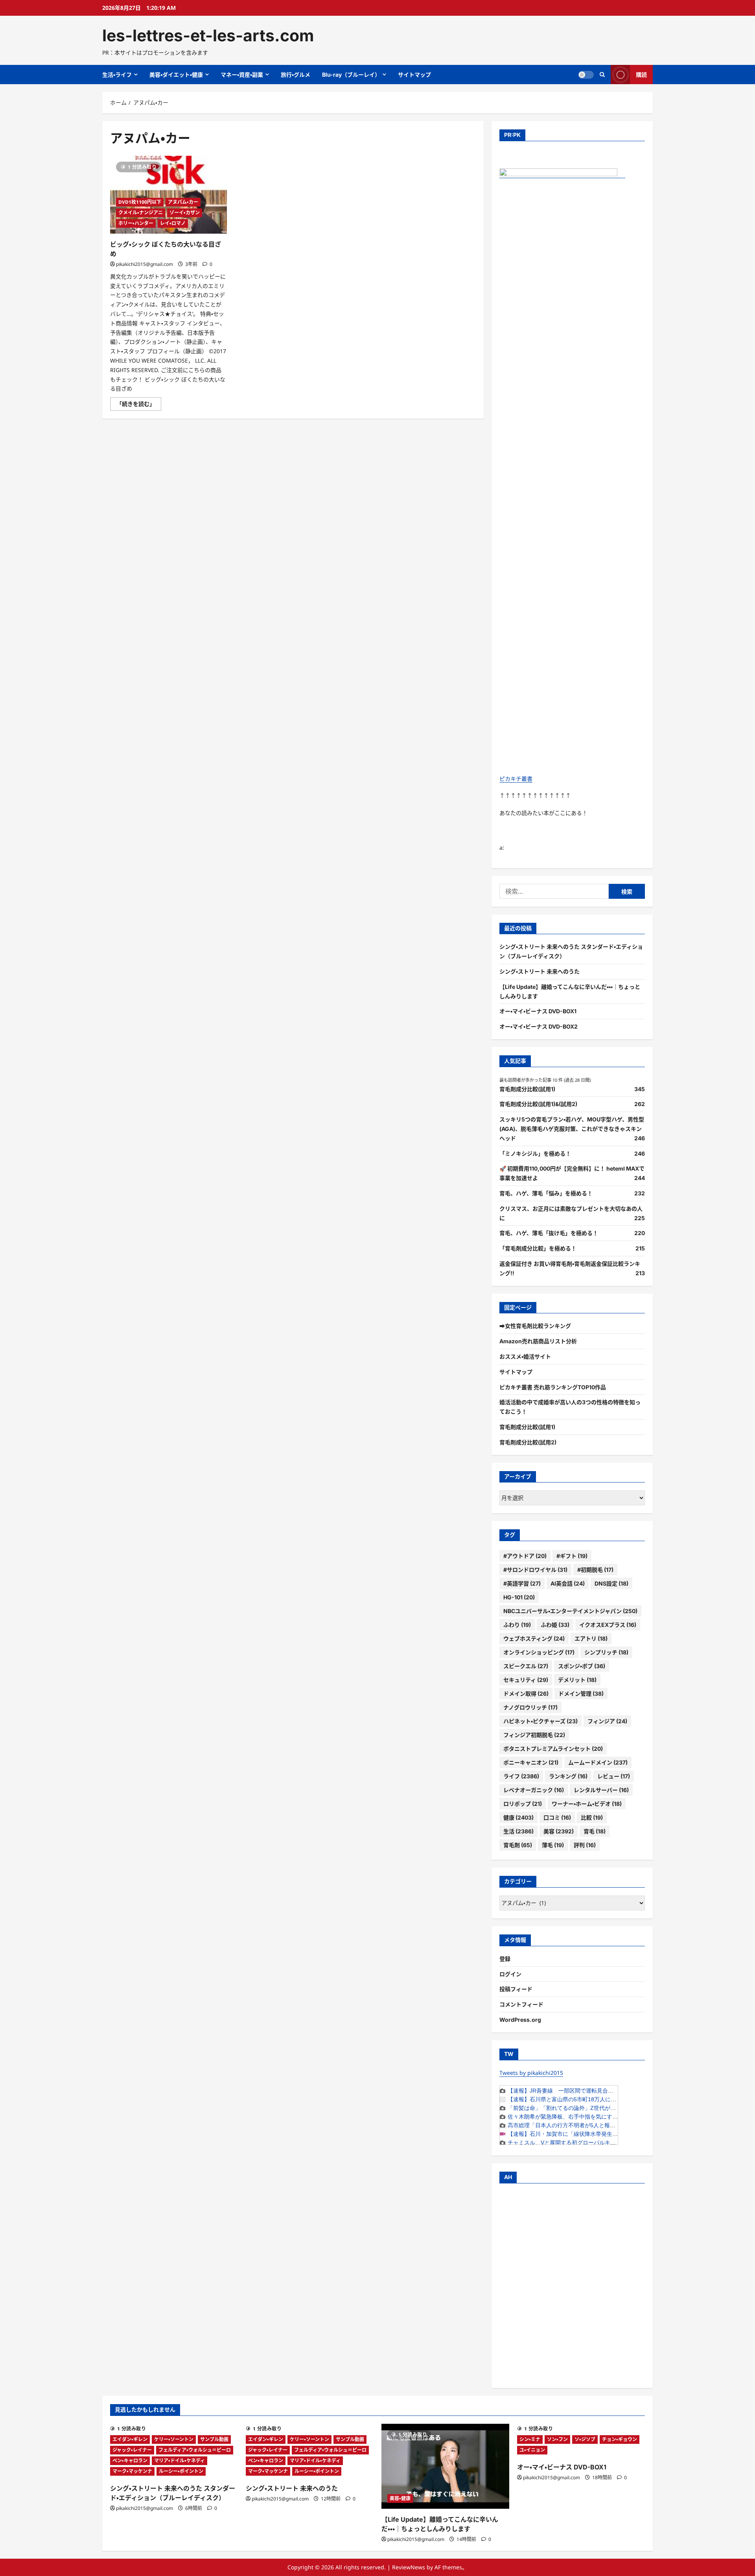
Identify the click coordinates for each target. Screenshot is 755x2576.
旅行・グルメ (296, 75)
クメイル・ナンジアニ (141, 213)
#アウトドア (525, 1556)
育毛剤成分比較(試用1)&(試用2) (538, 1104)
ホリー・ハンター (136, 223)
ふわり (517, 1625)
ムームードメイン (598, 1762)
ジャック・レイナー (132, 2450)
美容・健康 (400, 2498)
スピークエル (526, 1666)
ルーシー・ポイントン (181, 2471)
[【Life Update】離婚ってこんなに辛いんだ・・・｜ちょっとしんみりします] (445, 2466)
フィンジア (607, 1721)
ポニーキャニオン (531, 1762)
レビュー (614, 1776)
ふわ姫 (555, 1625)
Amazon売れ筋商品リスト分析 (538, 1341)
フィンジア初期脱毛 (534, 1735)
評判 (585, 1845)
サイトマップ (414, 75)
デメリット (577, 1680)
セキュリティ (526, 1680)
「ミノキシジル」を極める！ (535, 1153)
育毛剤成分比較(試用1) (527, 1089)
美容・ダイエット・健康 (176, 75)
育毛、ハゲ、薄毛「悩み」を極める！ (546, 1193)
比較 (592, 1817)
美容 (559, 1831)
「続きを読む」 (139, 405)
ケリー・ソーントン (174, 2439)
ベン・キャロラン (130, 2461)
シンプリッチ (606, 1652)
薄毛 (553, 1845)
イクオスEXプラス (608, 1625)
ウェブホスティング (534, 1638)
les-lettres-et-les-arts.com (208, 35)
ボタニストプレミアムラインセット (553, 1749)
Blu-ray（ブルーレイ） (351, 75)
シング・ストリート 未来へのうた (540, 971)
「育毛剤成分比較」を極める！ (538, 1248)
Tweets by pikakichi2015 (531, 2073)
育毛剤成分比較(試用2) (528, 1442)
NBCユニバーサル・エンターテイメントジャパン (570, 1611)
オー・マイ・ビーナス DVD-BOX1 (538, 1011)
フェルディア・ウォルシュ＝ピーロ (195, 2450)
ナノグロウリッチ (530, 1707)
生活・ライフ (117, 75)
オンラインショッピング (539, 1652)
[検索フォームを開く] (602, 75)
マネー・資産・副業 (242, 75)
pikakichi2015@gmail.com (145, 264)
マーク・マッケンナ (132, 2471)
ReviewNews (409, 2567)
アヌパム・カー (183, 202)
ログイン (510, 1974)
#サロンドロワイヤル (535, 1570)
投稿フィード (516, 1989)
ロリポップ (523, 1804)
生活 (518, 1831)
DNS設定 (611, 1583)
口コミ (557, 1817)
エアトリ (591, 1638)
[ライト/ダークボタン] (586, 75)
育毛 (595, 1831)
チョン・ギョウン (620, 2439)
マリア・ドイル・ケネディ (180, 2461)
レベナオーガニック (534, 1790)
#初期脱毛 (595, 1570)
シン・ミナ (530, 2439)
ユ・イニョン (532, 2450)
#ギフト (572, 1556)
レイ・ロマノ (173, 223)
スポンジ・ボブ (582, 1666)
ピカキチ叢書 (516, 779)
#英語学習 (522, 1583)
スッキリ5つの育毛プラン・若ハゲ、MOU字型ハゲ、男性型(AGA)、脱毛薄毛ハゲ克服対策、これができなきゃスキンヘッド (572, 1129)
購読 (641, 75)
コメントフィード (521, 2004)
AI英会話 (568, 1583)
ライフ (521, 1776)
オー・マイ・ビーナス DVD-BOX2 (539, 1026)
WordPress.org (520, 2020)
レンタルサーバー (601, 1790)
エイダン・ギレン (130, 2439)
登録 (505, 1959)
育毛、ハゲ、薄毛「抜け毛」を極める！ (549, 1233)
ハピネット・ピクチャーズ (540, 1721)
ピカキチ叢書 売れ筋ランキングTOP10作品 (553, 1387)
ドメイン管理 (581, 1694)
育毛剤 (518, 1845)
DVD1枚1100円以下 (140, 202)
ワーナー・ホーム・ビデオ (587, 1804)
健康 (518, 1817)
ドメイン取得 (526, 1694)
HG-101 (519, 1597)
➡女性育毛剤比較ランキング (535, 1326)
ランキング (568, 1776)
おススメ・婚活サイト (525, 1356)
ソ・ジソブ (585, 2439)
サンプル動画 (214, 2439)
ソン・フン (557, 2439)
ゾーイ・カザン (185, 213)
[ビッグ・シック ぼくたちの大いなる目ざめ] (168, 195)
